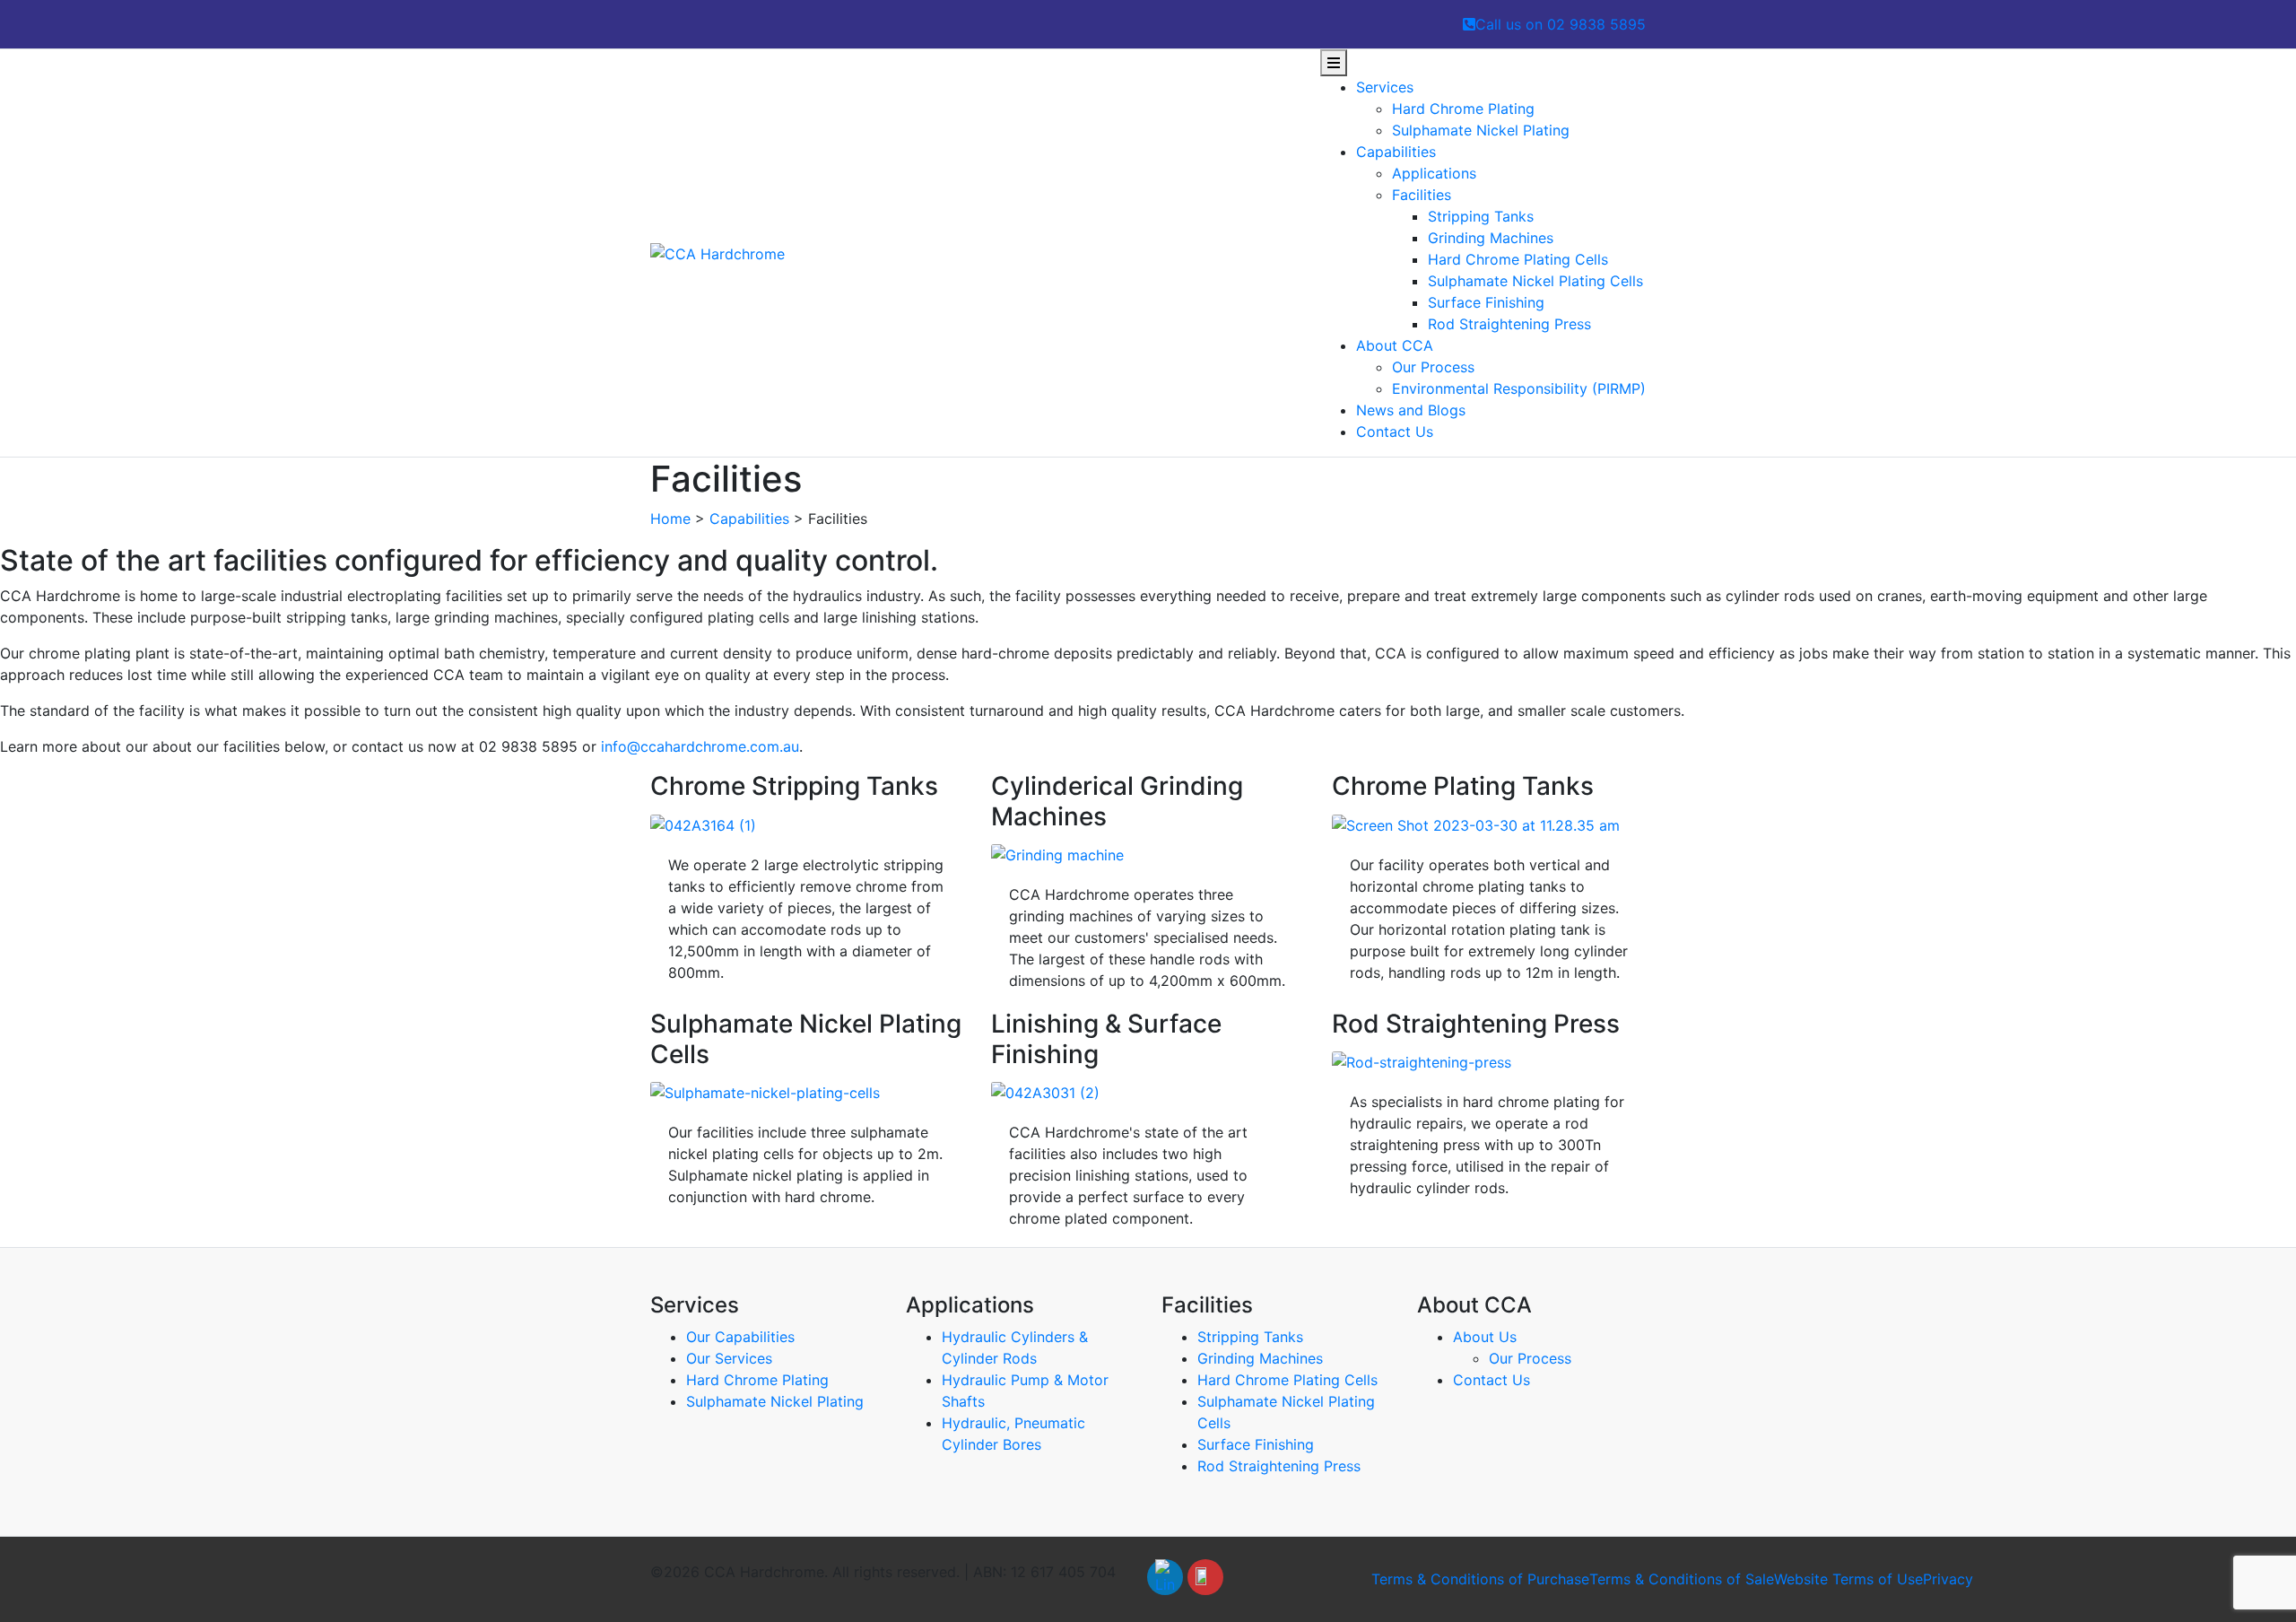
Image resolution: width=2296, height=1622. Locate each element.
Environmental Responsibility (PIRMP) (1519, 388)
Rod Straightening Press (1509, 324)
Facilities (1422, 195)
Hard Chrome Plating (1463, 109)
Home (670, 519)
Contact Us (1395, 432)
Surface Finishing (1486, 302)
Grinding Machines (1491, 238)
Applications (1434, 173)
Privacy (1948, 1579)
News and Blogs (1411, 410)
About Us (1485, 1337)
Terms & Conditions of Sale (1682, 1579)
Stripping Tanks (1481, 216)
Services (1385, 87)
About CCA (1395, 345)
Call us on (1561, 24)
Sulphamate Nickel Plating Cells (1535, 281)
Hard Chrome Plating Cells (1518, 259)
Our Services (729, 1358)
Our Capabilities (740, 1337)
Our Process (1433, 367)
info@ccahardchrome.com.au (700, 746)
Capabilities (1396, 152)
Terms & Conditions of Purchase (1480, 1579)
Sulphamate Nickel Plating (1481, 130)
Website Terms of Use (1848, 1579)
